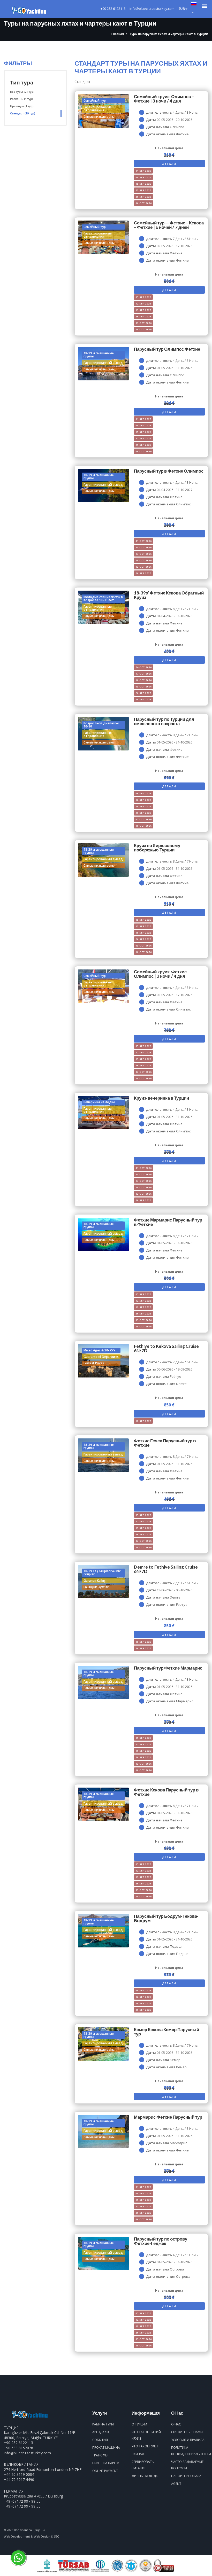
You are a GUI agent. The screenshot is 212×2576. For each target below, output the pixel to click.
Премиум (22, 106)
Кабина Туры (103, 2424)
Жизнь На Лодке (145, 2476)
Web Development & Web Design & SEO (32, 2536)
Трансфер (100, 2455)
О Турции (139, 2424)
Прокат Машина (106, 2448)
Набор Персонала (186, 2476)
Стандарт (23, 113)
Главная (118, 34)
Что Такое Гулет (145, 2446)
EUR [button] (182, 9)
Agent (176, 2484)
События (100, 2440)
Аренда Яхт (102, 2432)
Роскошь (22, 99)
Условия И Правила (188, 2440)
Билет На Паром (106, 2463)
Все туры (22, 92)
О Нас (176, 2424)
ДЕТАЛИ (169, 164)
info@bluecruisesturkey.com (27, 2453)
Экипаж (138, 2454)
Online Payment (105, 2471)
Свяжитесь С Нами (187, 2432)
